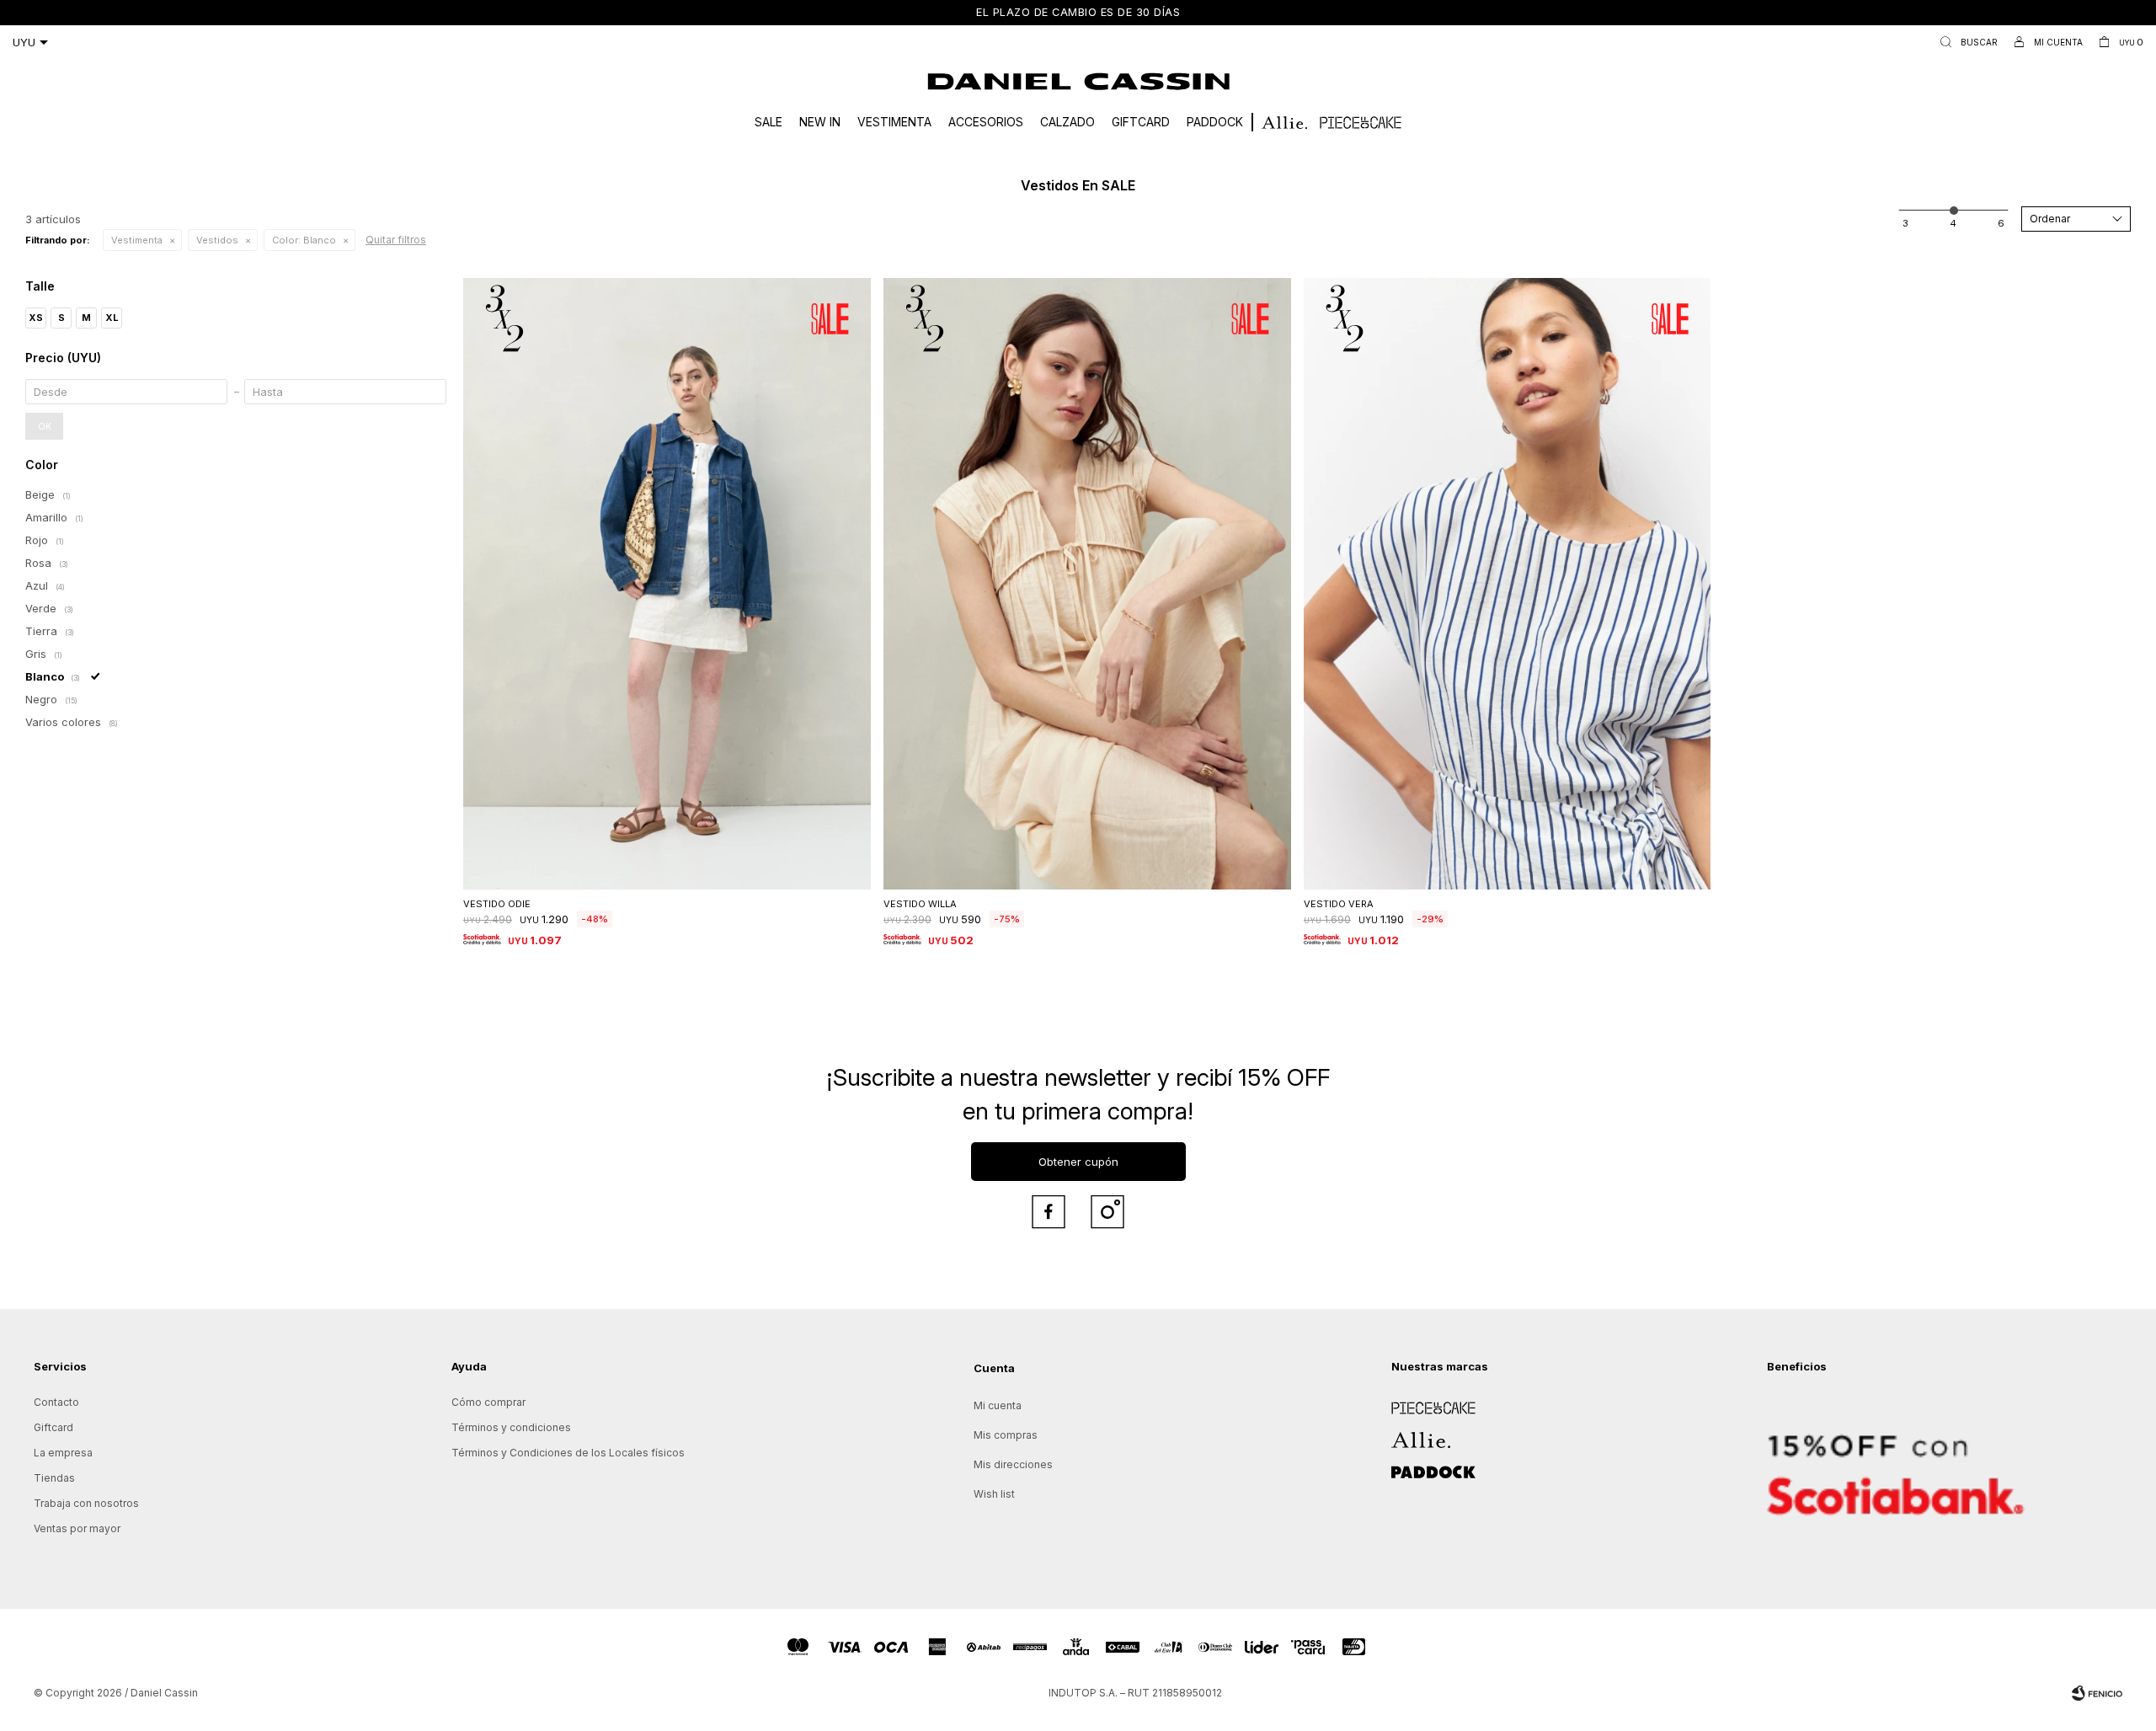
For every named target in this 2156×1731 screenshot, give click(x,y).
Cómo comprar (488, 1402)
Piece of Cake (1427, 1402)
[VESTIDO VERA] (1508, 584)
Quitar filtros (396, 240)
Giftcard (1141, 122)
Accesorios (986, 122)
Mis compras (1006, 1435)
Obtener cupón (1078, 1162)
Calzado (1067, 122)
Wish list (994, 1494)
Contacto (56, 1402)
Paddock (1215, 122)
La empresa (63, 1453)
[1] (1905, 223)
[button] (1965, 42)
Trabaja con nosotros (86, 1503)
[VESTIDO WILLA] (1087, 584)
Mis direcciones (1013, 1464)
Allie (1402, 1434)
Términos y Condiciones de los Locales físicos (568, 1453)
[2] (1953, 223)
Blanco (304, 240)
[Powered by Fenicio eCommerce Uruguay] (2097, 1693)
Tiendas (54, 1478)
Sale (768, 122)
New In (820, 122)
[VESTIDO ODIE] (667, 584)
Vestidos (217, 240)
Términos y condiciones (511, 1427)
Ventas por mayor (77, 1528)
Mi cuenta (998, 1405)
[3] (2001, 223)
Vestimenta (894, 122)
